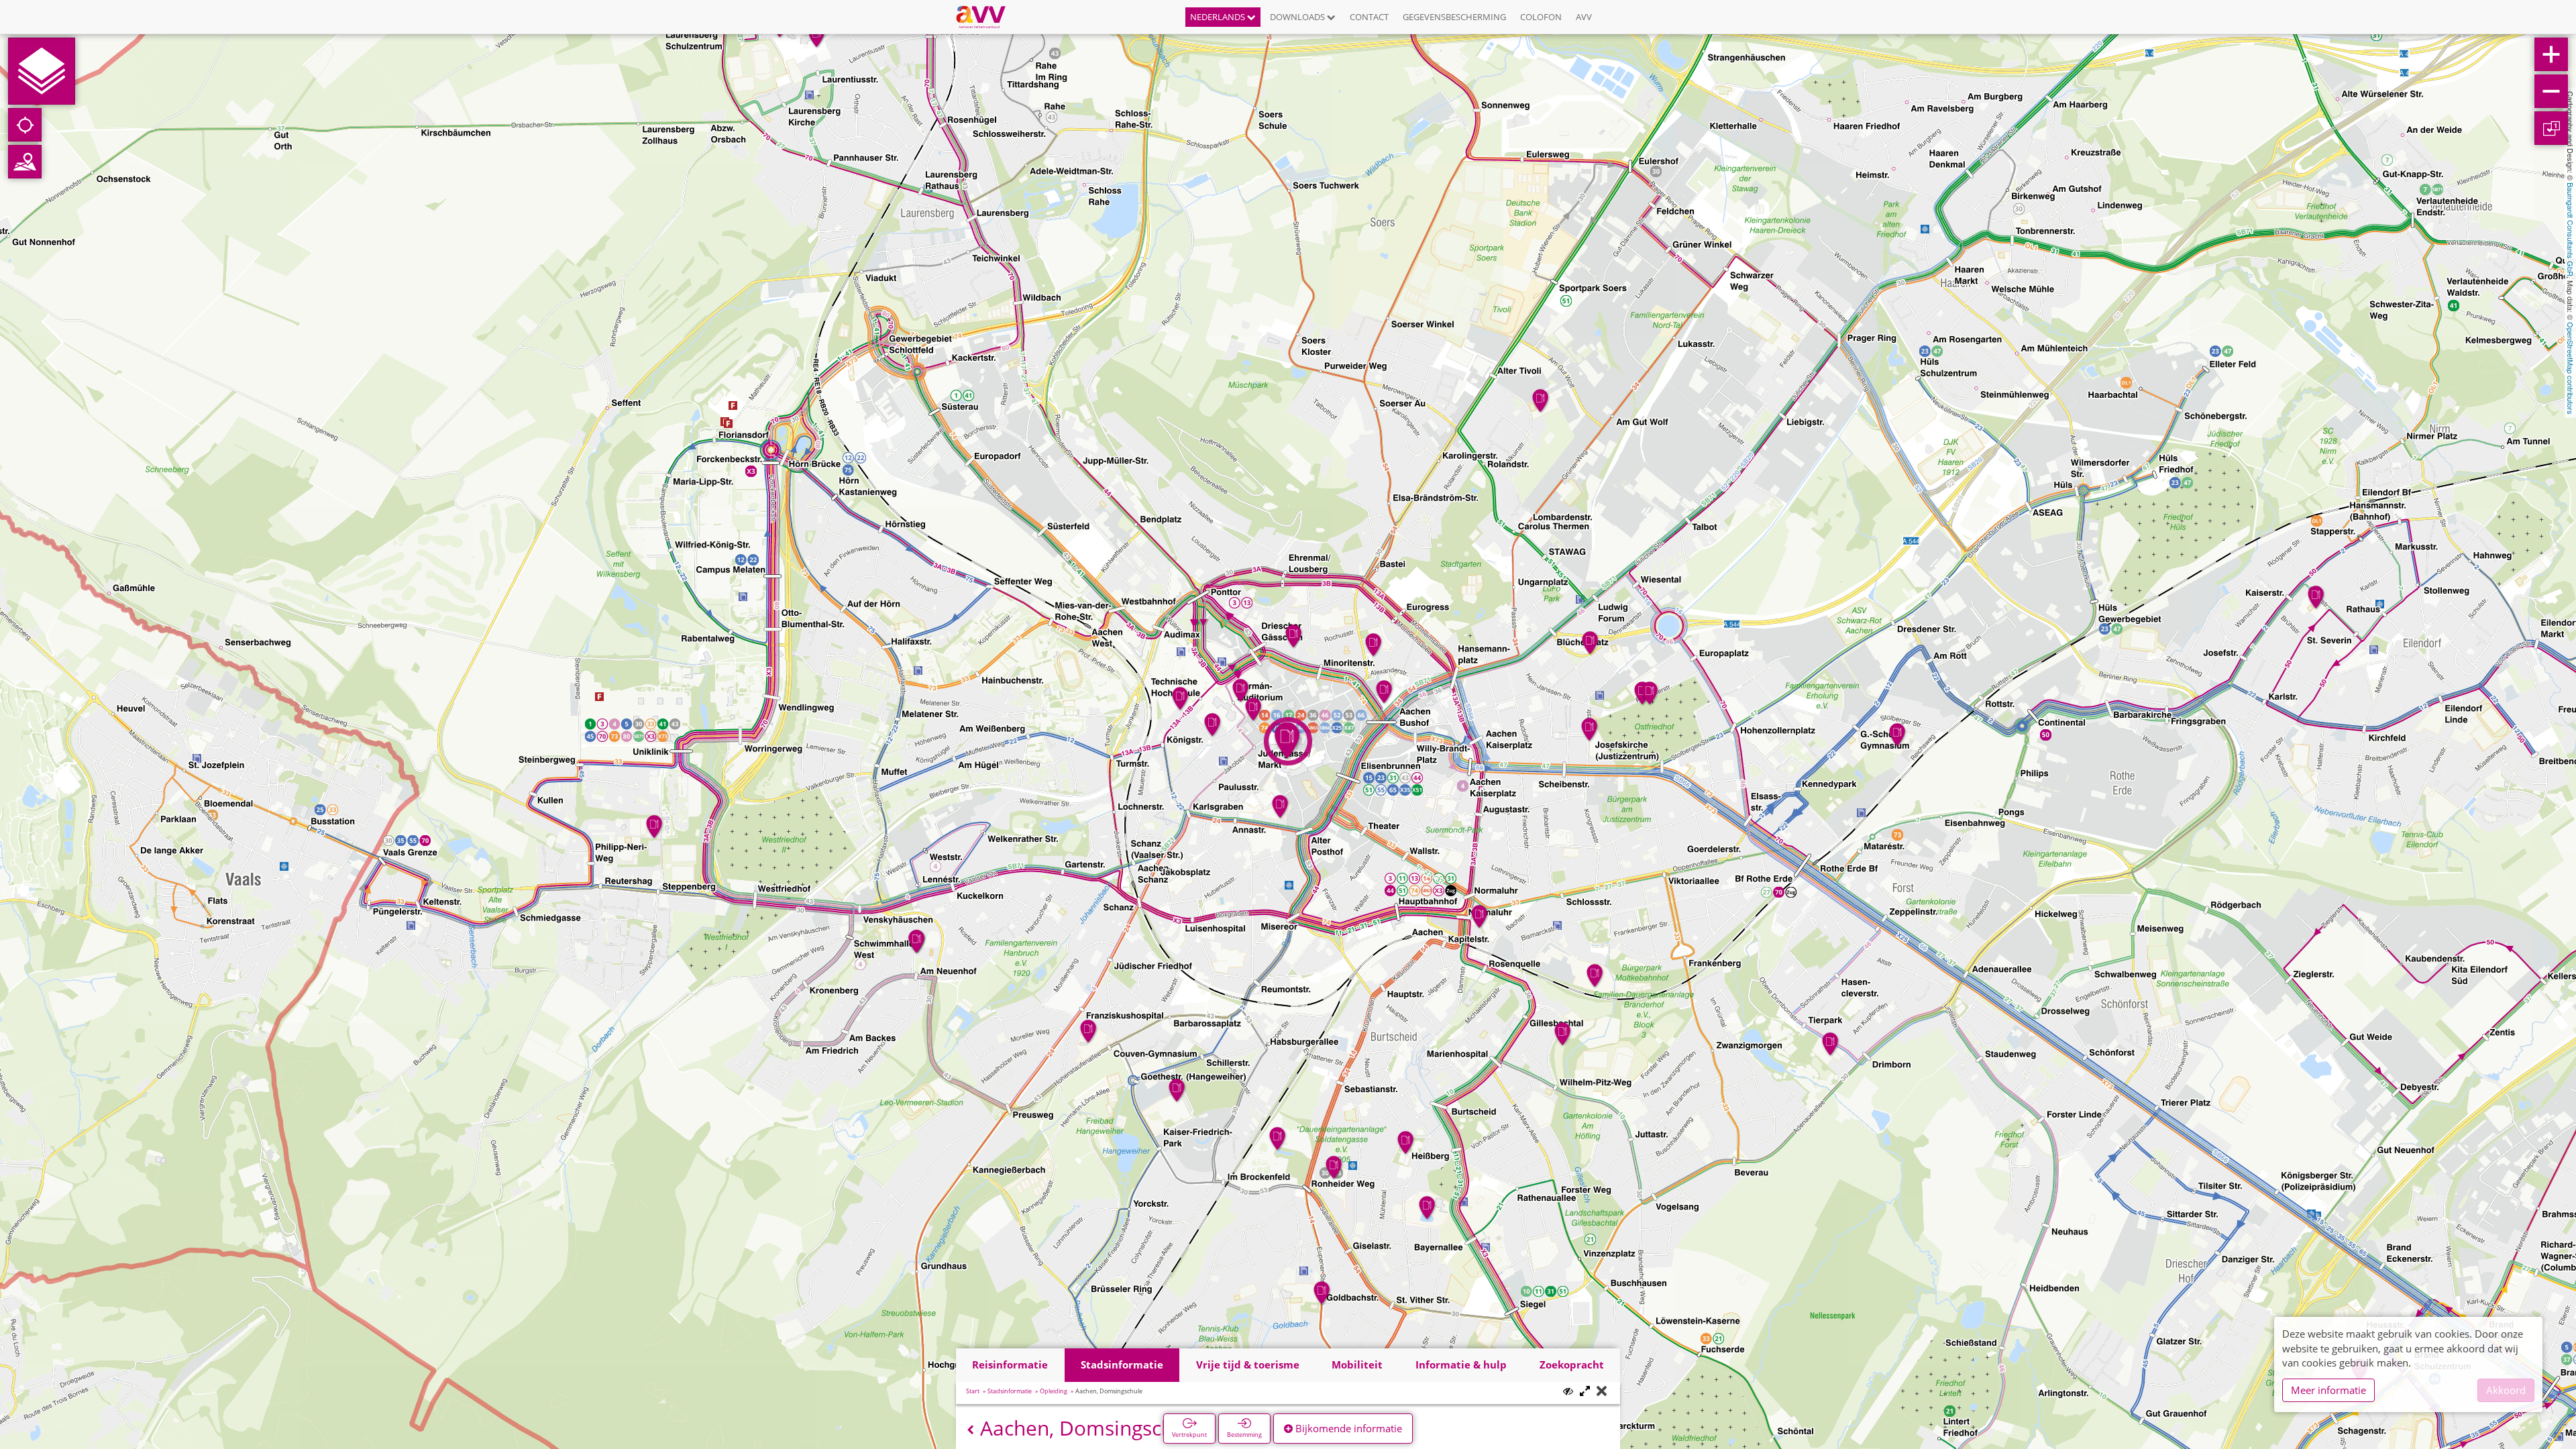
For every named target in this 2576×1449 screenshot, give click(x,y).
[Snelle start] (42, 71)
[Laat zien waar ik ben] (25, 125)
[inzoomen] (2551, 54)
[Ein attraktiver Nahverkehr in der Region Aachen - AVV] (986, 17)
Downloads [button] (1298, 17)
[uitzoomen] (2551, 91)
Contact (1369, 17)
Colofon (1541, 17)
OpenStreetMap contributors (2571, 368)
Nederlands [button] (1219, 17)
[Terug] (970, 1430)
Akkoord (2506, 1390)
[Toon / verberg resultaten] (1568, 1391)
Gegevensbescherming (1454, 17)
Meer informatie (2328, 1390)
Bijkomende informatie (1347, 1428)
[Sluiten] (1602, 1392)
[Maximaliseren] (1585, 1392)
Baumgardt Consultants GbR (2571, 229)
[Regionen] (25, 162)
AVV (1584, 17)
